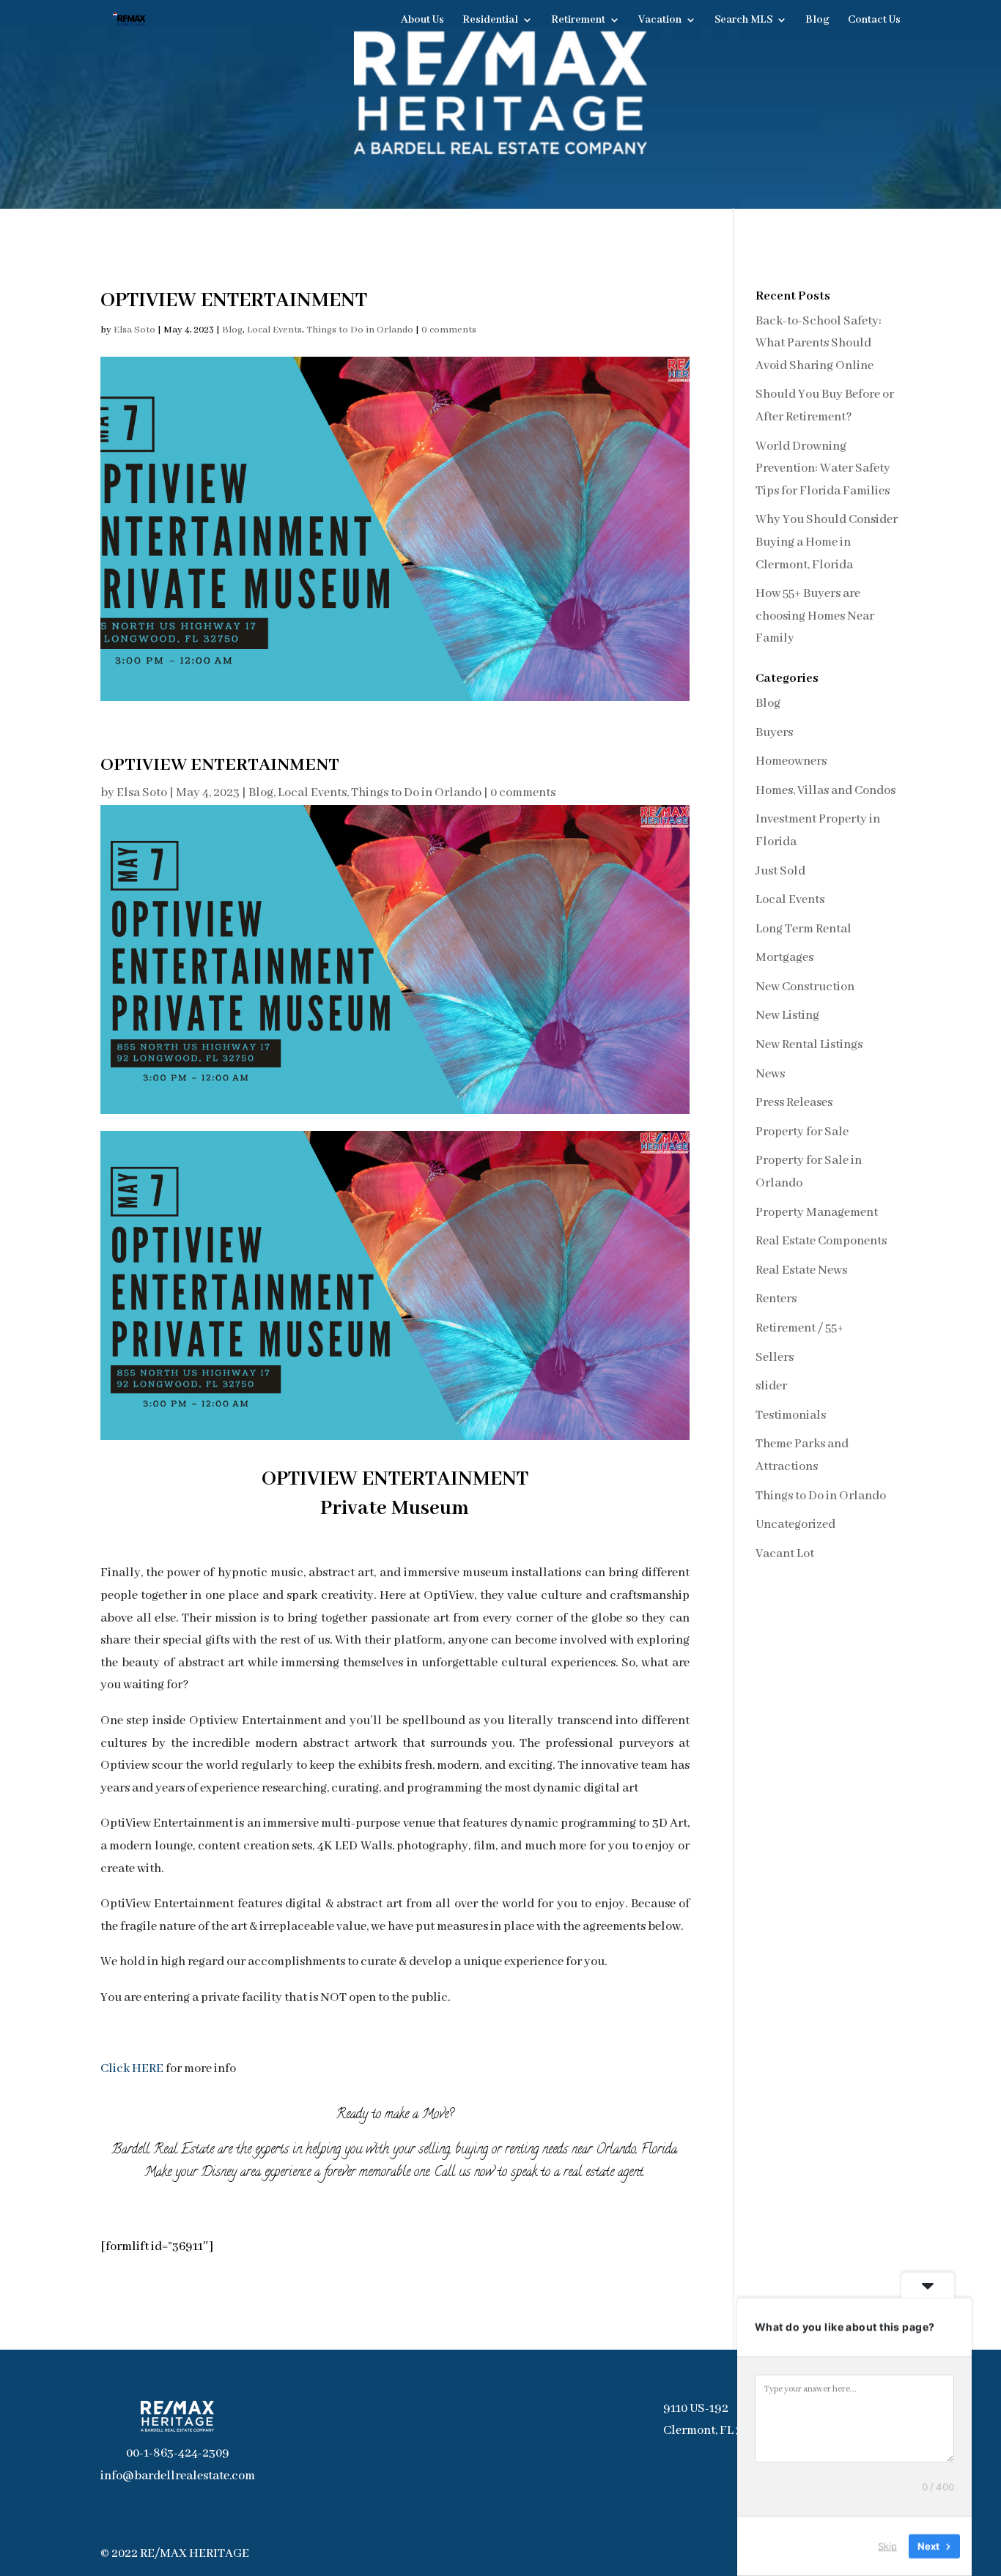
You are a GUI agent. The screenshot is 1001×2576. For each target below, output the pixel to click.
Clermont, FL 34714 (715, 2431)
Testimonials (791, 1415)
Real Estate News (801, 1270)
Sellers (775, 1358)
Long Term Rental (804, 929)
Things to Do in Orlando (360, 330)
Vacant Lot (785, 1554)
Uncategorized (795, 1525)
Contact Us (874, 21)
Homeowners (791, 761)
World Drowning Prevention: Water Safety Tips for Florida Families (823, 469)
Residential (490, 21)
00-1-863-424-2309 (178, 2453)
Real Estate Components (821, 1241)
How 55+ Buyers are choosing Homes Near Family (815, 616)
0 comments (449, 330)
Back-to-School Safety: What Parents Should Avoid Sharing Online (819, 344)
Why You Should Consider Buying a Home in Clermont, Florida (827, 542)
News (770, 1074)
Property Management (817, 1213)
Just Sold (780, 871)
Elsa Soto (134, 330)
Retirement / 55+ (799, 1328)
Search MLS (743, 21)
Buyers (774, 733)
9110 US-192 (696, 2409)
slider (771, 1386)
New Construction (805, 987)
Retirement (578, 21)
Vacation (660, 21)
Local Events (274, 330)
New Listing (787, 1016)
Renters (776, 1299)
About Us (422, 21)
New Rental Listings (809, 1045)
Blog (817, 21)
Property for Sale (802, 1132)
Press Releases (794, 1103)
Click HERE (132, 2069)
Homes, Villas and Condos (825, 791)
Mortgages (784, 958)
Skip (887, 2546)
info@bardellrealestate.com (178, 2476)
